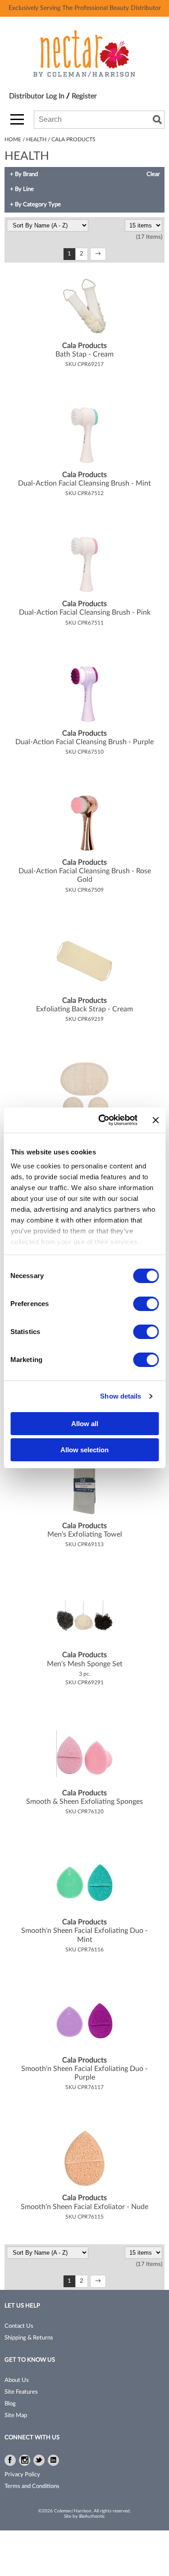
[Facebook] (10, 2460)
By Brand (26, 174)
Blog (10, 2404)
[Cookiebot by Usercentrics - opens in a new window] (102, 1120)
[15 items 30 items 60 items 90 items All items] (144, 226)
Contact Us (19, 2326)
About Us (17, 2380)
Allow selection (84, 1450)
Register (84, 96)
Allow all (85, 1424)
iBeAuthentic (92, 2516)
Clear (153, 174)
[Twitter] (39, 2460)
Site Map (16, 2416)
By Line (24, 189)
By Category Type (38, 205)
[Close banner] (155, 1120)
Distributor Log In (38, 96)
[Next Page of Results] (98, 254)
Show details (121, 1396)
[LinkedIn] (53, 2460)
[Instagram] (25, 2460)
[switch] (146, 1304)
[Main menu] (17, 119)
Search (157, 120)
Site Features (21, 2392)
